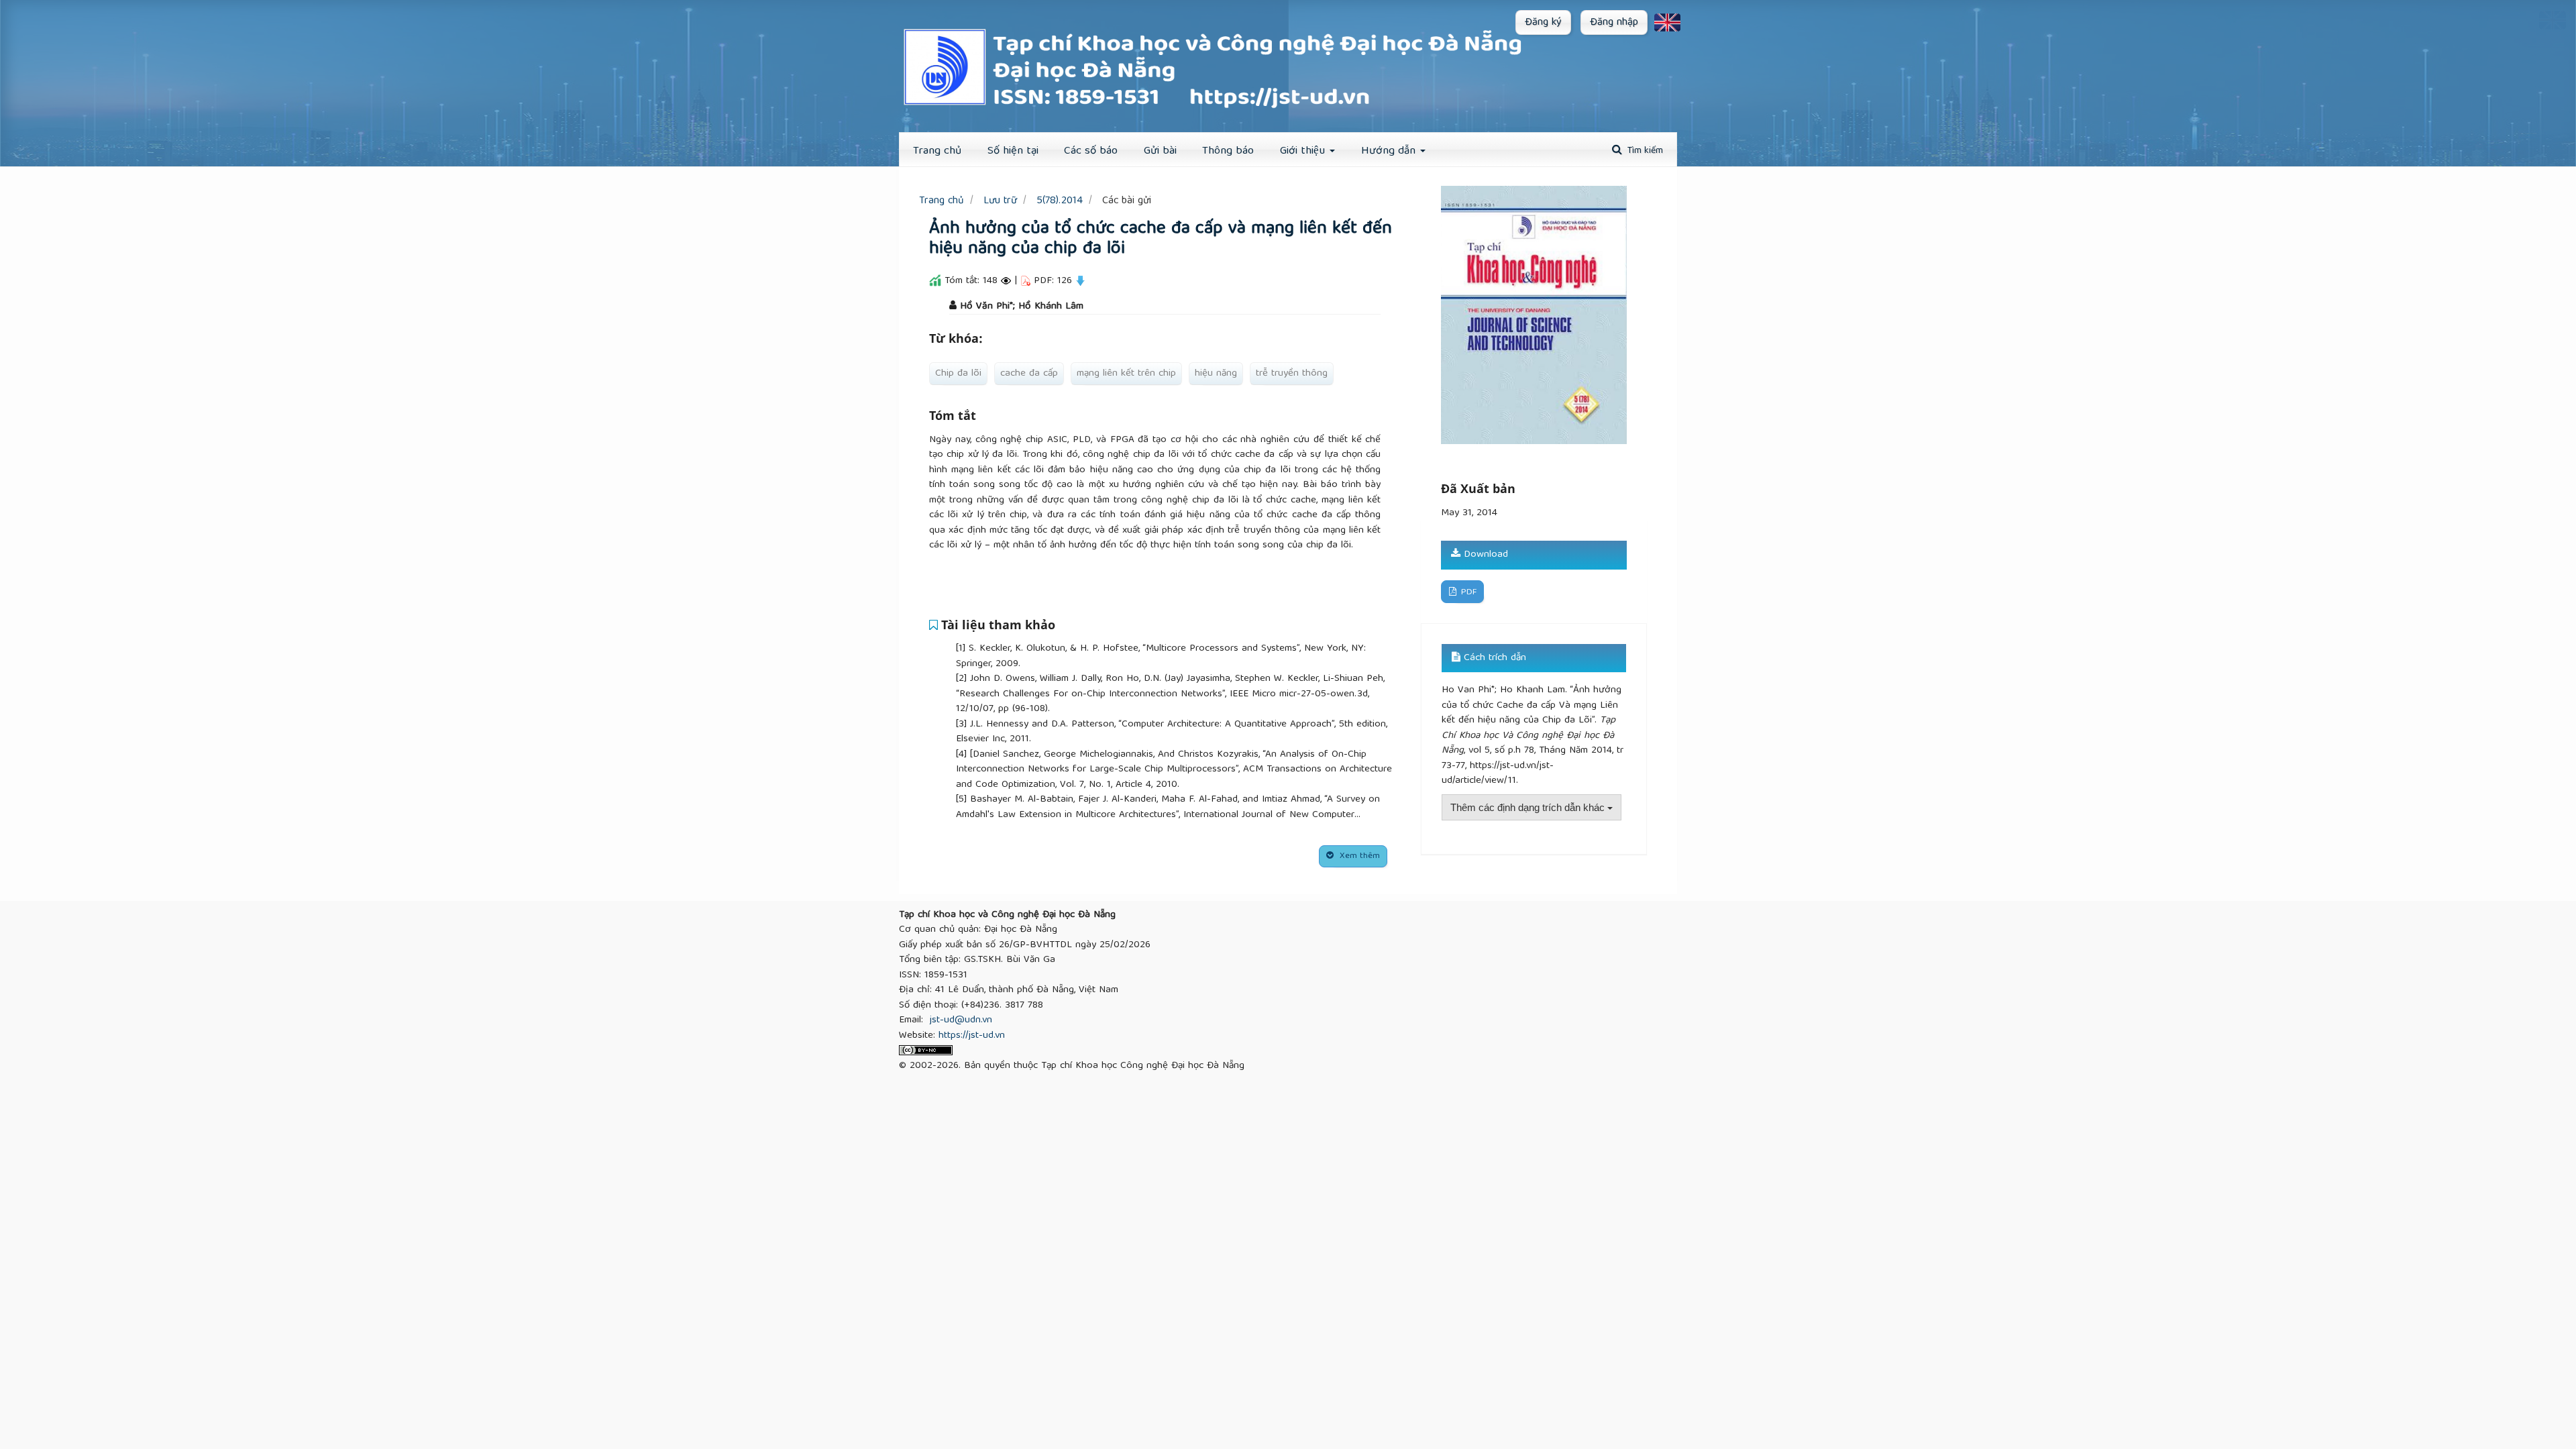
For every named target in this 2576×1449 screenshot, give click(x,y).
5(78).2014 (1060, 201)
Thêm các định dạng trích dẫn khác (1529, 807)
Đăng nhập (1614, 23)
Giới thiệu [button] (1304, 151)
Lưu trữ (1000, 201)
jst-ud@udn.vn (961, 1020)
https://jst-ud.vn (972, 1036)
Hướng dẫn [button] (1390, 151)
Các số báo (1091, 151)
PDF (1467, 593)
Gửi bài (1160, 151)
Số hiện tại (1013, 151)
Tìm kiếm (1644, 151)
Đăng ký (1543, 23)
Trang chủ (942, 201)
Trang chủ (937, 151)
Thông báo (1228, 151)
